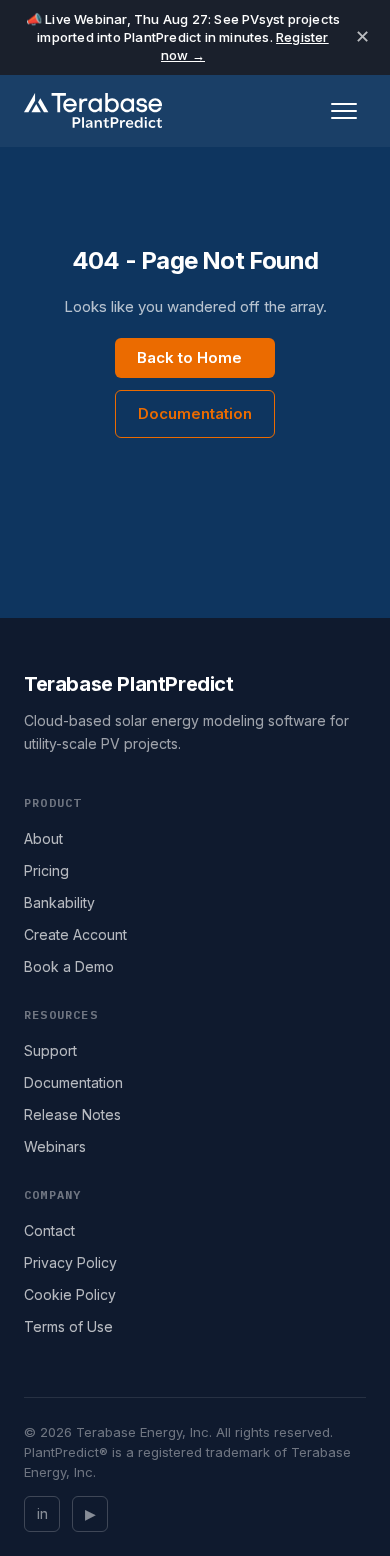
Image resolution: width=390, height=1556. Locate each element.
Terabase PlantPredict (129, 684)
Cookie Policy (70, 1294)
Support (50, 1050)
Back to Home (189, 357)
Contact (49, 1230)
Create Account (75, 934)
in (42, 1513)
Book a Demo (69, 966)
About (43, 838)
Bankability (59, 902)
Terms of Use (68, 1326)
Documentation (195, 413)
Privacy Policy (70, 1262)
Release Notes (72, 1114)
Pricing (46, 870)
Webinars (55, 1146)
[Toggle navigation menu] (344, 111)
